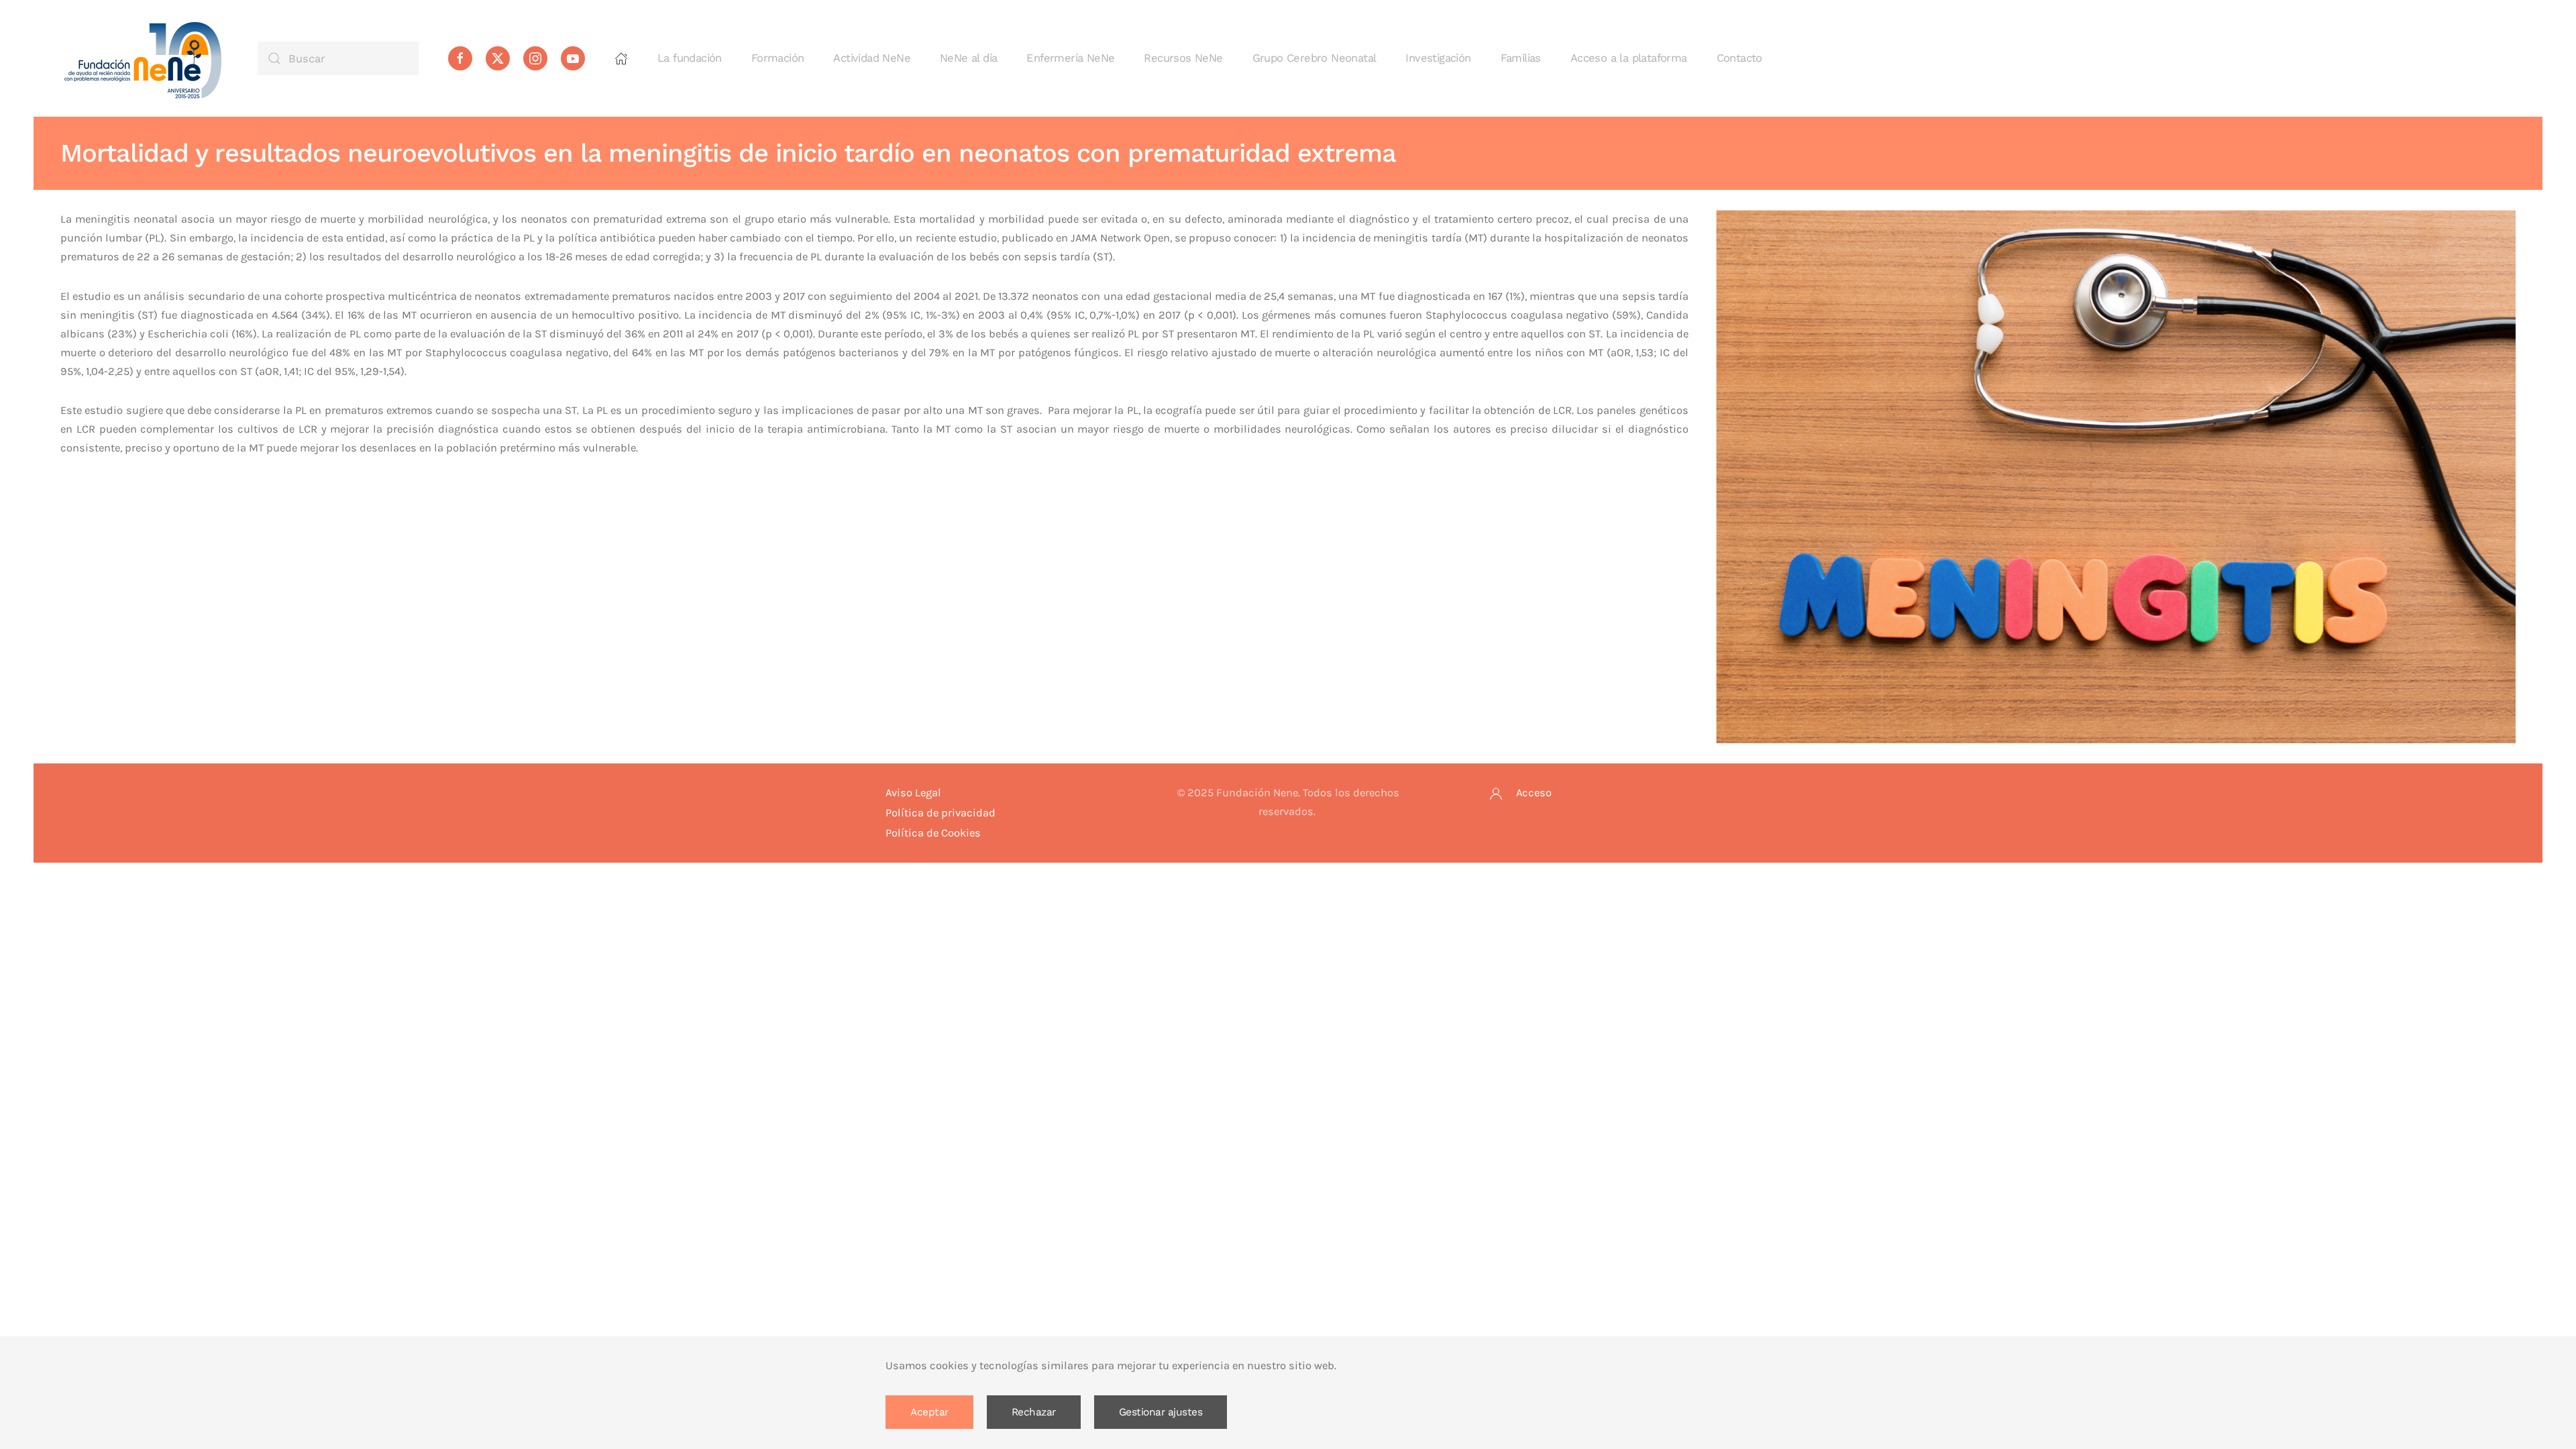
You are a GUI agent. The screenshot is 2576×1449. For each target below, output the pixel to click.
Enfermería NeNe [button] (1070, 58)
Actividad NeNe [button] (872, 58)
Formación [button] (778, 58)
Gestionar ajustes (1161, 1412)
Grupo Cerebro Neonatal (1314, 58)
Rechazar (1034, 1412)
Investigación (1438, 58)
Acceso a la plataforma (1629, 58)
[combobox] (338, 58)
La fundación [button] (690, 58)
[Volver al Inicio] (144, 58)
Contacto (1739, 58)
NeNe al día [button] (968, 58)
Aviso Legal (913, 793)
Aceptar (929, 1412)
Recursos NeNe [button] (1183, 58)
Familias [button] (1521, 58)
